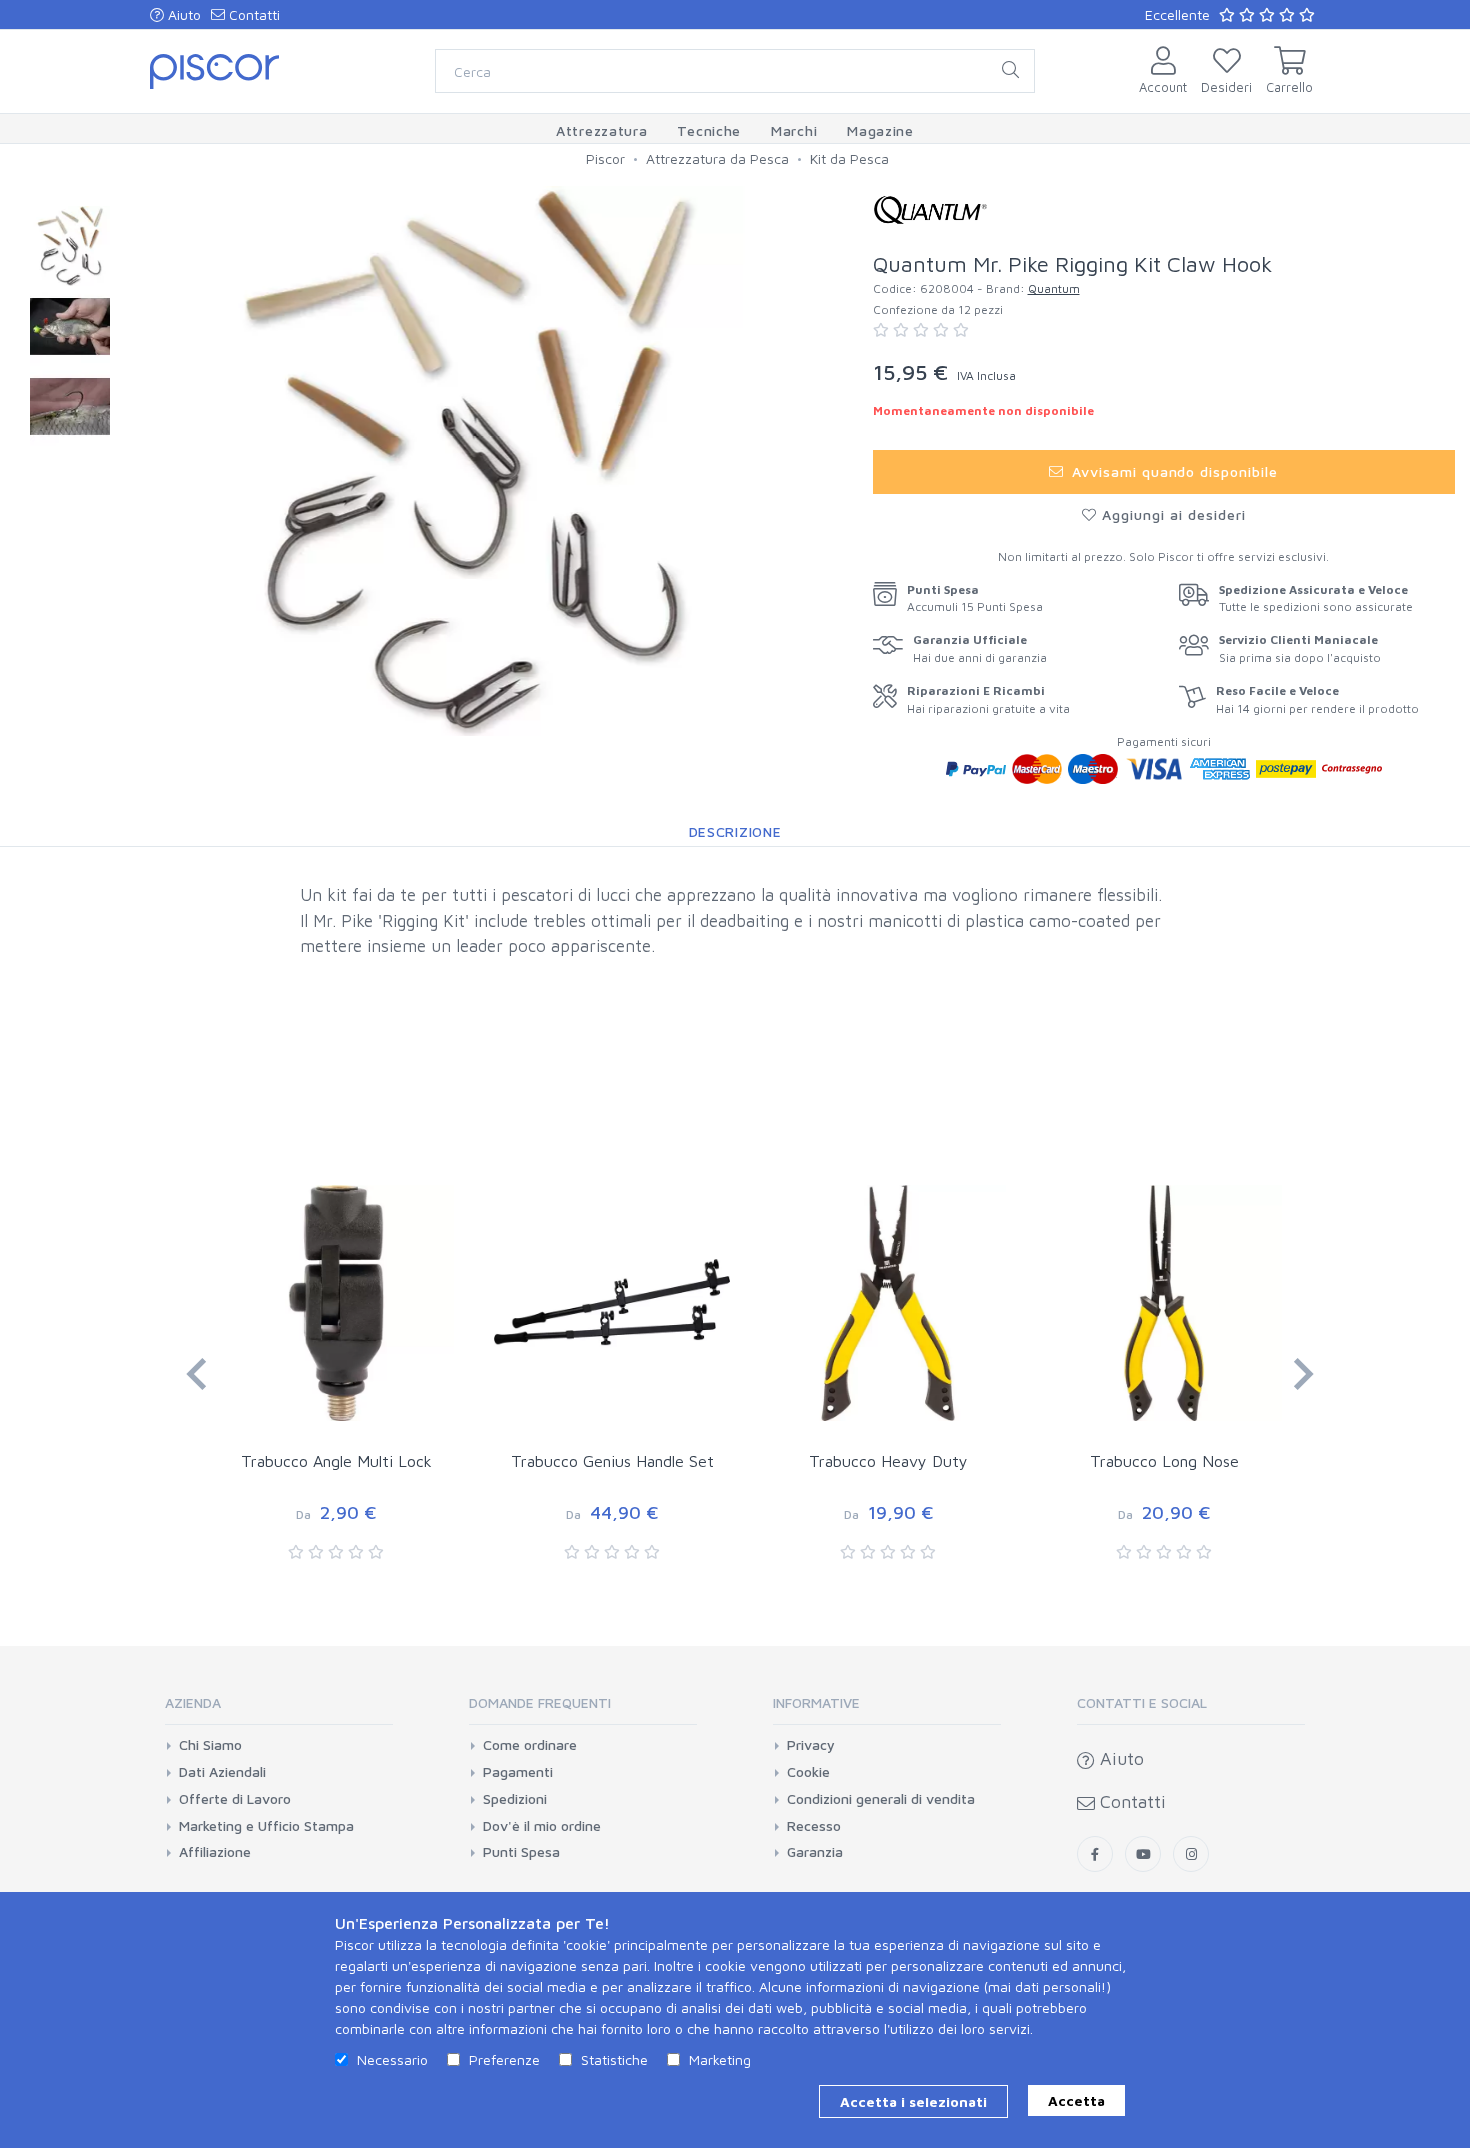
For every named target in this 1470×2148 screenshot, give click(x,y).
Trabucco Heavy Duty (888, 1461)
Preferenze (504, 2059)
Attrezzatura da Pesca (717, 158)
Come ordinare (530, 1745)
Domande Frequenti (540, 1702)
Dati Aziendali (222, 1772)
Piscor (605, 158)
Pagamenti (518, 1772)
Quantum (1054, 288)
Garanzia (815, 1852)
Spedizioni (515, 1799)
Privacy (811, 1745)
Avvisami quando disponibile (1172, 471)
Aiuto (182, 14)
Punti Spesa (521, 1852)
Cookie (808, 1772)
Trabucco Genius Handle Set (612, 1461)
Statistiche (614, 2059)
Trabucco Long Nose (1164, 1461)
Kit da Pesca (849, 158)
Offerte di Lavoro (235, 1799)
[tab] (279, 1709)
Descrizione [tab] (735, 831)
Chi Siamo (210, 1745)
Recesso (814, 1826)
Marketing (720, 2059)
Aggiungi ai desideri (1171, 514)
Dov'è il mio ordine (542, 1826)
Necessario (392, 2059)
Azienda (193, 1702)
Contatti (252, 14)
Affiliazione (215, 1852)
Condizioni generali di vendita (881, 1799)
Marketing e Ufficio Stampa (266, 1826)
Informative (816, 1702)
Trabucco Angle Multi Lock (336, 1461)
